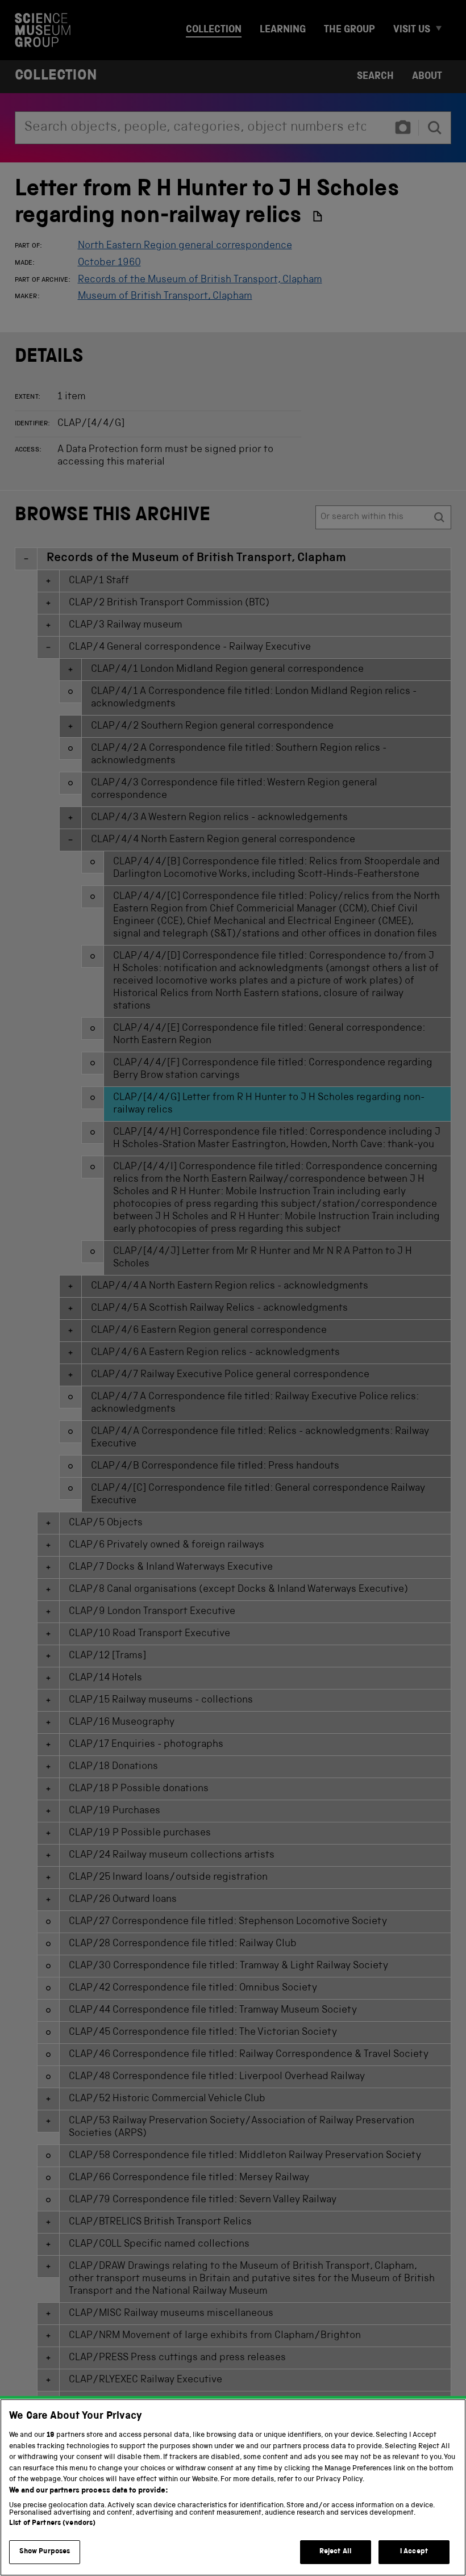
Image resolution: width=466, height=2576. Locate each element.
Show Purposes (45, 2552)
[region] (233, 2487)
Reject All (336, 2552)
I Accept (414, 2552)
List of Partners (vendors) (52, 2523)
